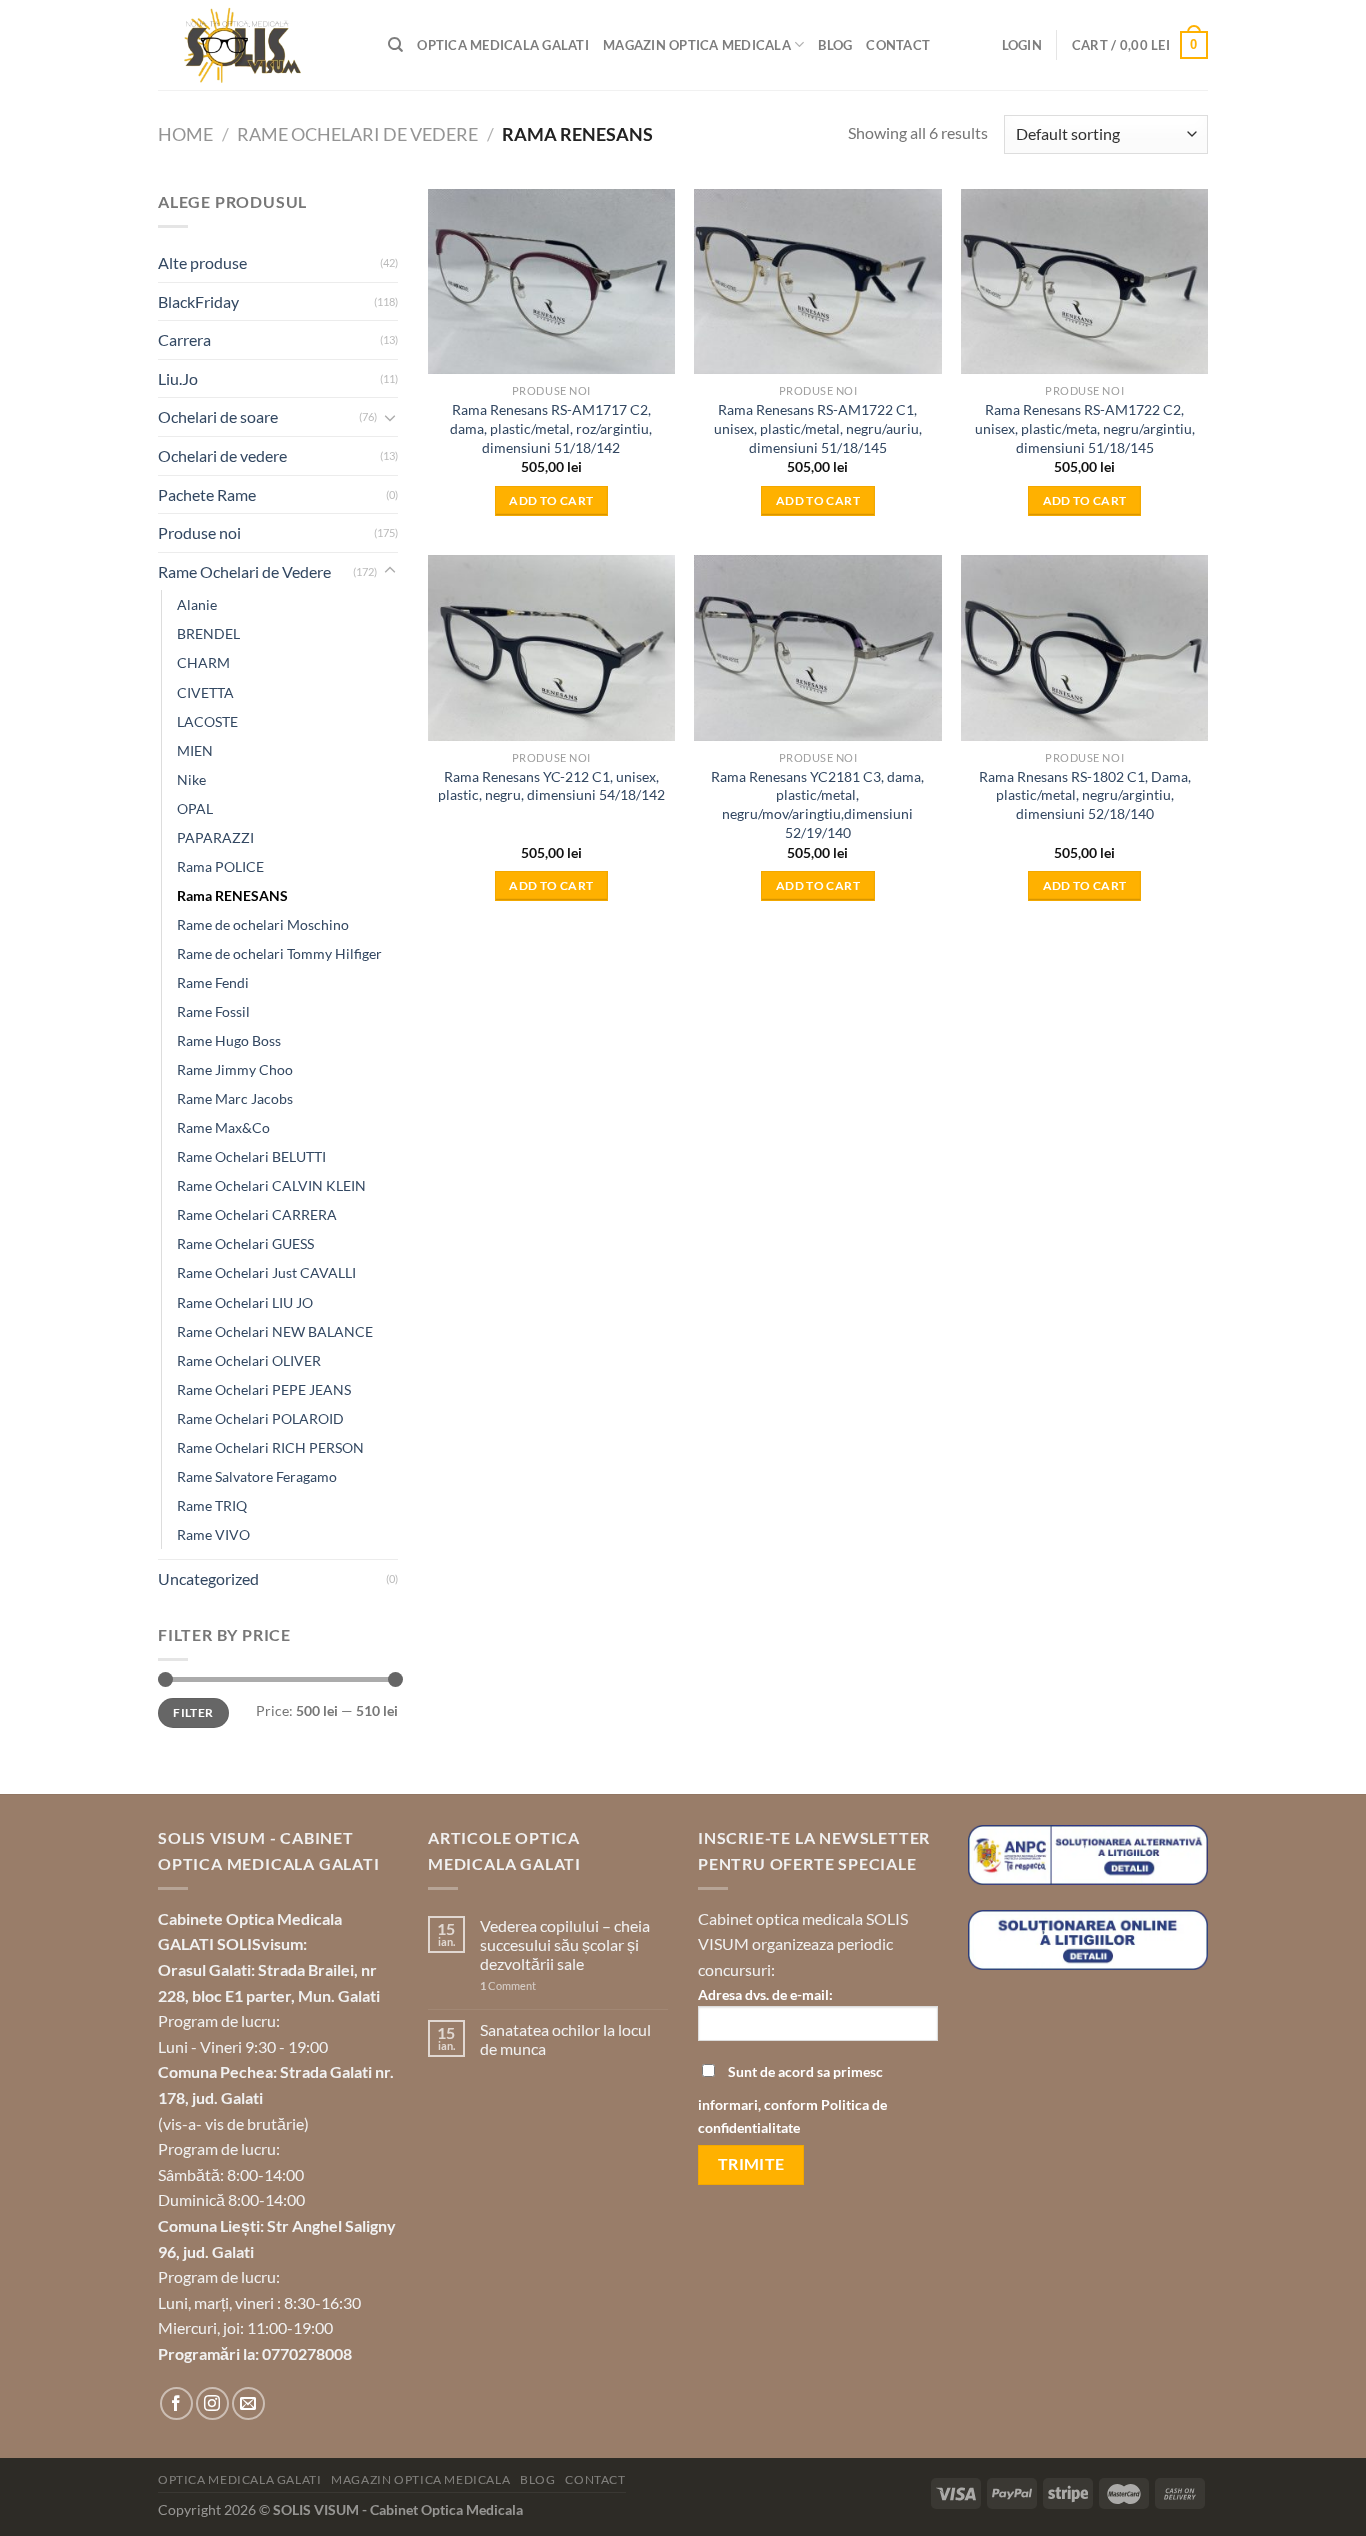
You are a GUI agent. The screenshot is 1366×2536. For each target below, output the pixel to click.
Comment (508, 1985)
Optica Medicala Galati (503, 45)
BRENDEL (208, 633)
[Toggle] (390, 417)
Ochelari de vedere (222, 455)
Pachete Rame (207, 494)
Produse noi (199, 532)
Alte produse (202, 262)
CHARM (203, 662)
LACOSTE (207, 721)
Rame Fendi (213, 982)
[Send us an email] (248, 2403)
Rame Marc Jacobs (235, 1098)
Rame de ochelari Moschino (263, 924)
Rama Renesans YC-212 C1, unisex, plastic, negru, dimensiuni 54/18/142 (551, 786)
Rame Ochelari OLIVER (249, 1360)
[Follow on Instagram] (212, 2403)
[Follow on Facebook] (176, 2403)
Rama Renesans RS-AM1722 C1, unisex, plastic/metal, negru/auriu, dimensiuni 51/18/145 (818, 428)
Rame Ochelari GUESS (245, 1243)
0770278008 (307, 2353)
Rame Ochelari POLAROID (260, 1418)
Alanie (197, 604)
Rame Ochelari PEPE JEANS (264, 1389)
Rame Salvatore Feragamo (257, 1476)
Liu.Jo (178, 378)
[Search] (395, 45)
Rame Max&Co (223, 1127)
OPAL (195, 808)
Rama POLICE (220, 866)
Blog (835, 45)
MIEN (195, 750)
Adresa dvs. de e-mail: (765, 1994)
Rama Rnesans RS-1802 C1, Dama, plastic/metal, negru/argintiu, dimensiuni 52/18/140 (1085, 795)
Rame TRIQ (212, 1505)
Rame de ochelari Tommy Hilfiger (279, 953)
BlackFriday (198, 301)
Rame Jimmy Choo (235, 1069)
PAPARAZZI (215, 837)
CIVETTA (205, 692)
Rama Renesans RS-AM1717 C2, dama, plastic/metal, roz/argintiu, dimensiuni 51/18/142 (551, 428)
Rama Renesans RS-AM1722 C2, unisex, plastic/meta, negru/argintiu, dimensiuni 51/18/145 (1085, 428)
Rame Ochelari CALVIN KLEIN (271, 1185)
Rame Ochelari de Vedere (357, 134)
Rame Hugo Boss (229, 1040)
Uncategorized (208, 1578)
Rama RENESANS (232, 895)
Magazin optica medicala (697, 45)
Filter (193, 1712)
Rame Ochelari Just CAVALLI (266, 1272)
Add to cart (551, 500)
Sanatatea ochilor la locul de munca (565, 2039)
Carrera (184, 339)
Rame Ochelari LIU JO (245, 1302)
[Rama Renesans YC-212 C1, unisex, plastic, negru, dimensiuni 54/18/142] (551, 647)
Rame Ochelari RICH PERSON (270, 1447)
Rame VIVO (213, 1534)
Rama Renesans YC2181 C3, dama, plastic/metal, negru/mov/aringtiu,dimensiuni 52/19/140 (817, 804)
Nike (191, 779)
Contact (898, 45)
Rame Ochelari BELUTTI (251, 1156)
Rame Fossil (213, 1011)
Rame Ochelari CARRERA (257, 1214)
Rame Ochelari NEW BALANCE (275, 1331)
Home (185, 134)
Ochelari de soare (218, 416)
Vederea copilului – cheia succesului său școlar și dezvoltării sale (565, 1944)
